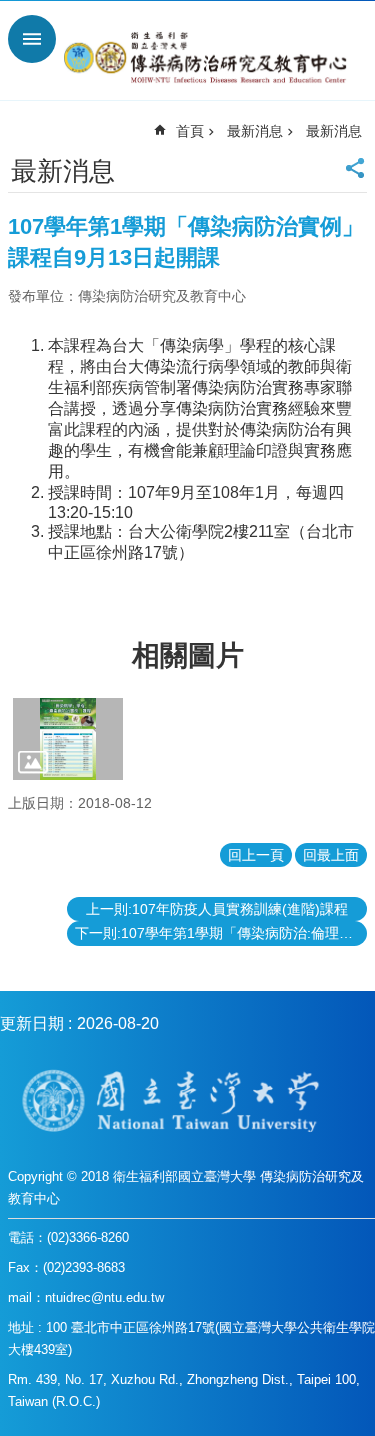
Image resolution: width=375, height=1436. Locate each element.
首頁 (190, 131)
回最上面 (331, 855)
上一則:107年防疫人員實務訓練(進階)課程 (217, 909)
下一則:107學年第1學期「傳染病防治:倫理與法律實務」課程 (221, 933)
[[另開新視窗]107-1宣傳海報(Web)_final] (68, 739)
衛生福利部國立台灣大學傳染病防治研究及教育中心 (207, 58)
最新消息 (255, 131)
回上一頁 (256, 855)
